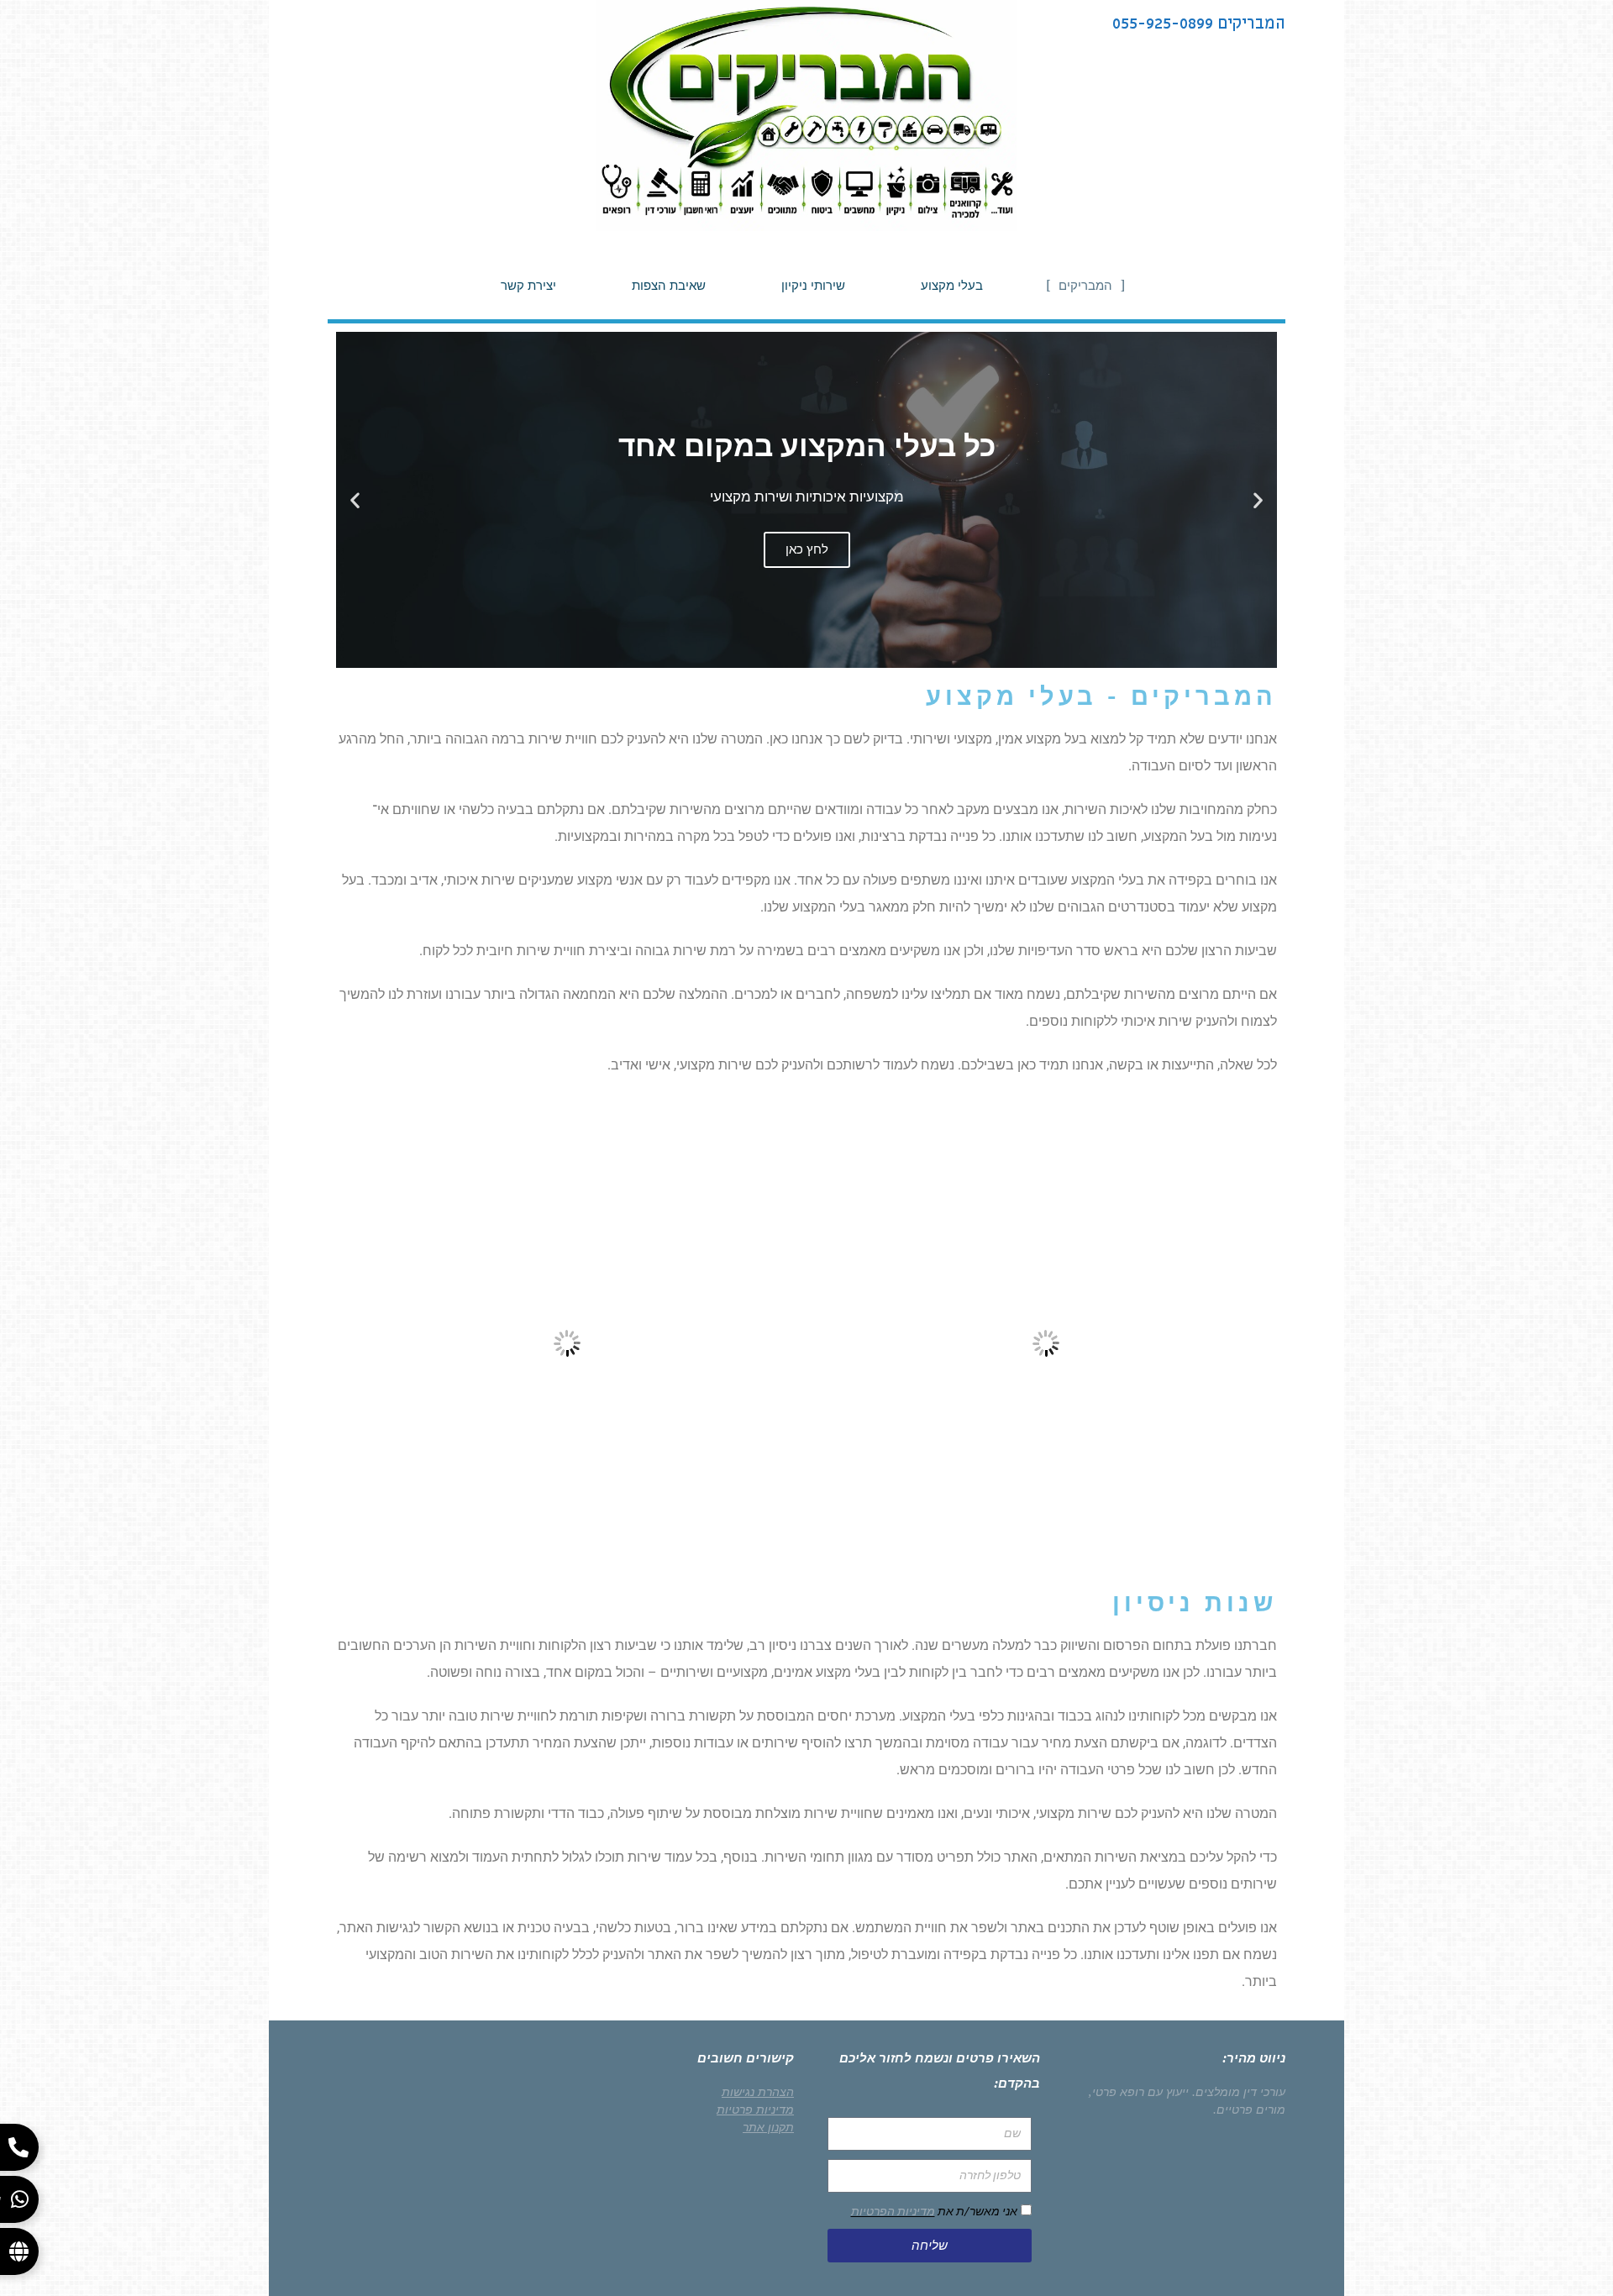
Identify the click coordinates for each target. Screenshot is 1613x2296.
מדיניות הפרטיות (893, 2211)
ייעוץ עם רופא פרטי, (1139, 2092)
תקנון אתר (768, 2127)
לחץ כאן (807, 549)
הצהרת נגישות (758, 2092)
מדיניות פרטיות (755, 2109)
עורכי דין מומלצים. (1239, 2092)
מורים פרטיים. (1249, 2109)
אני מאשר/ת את (934, 2211)
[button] (1258, 500)
